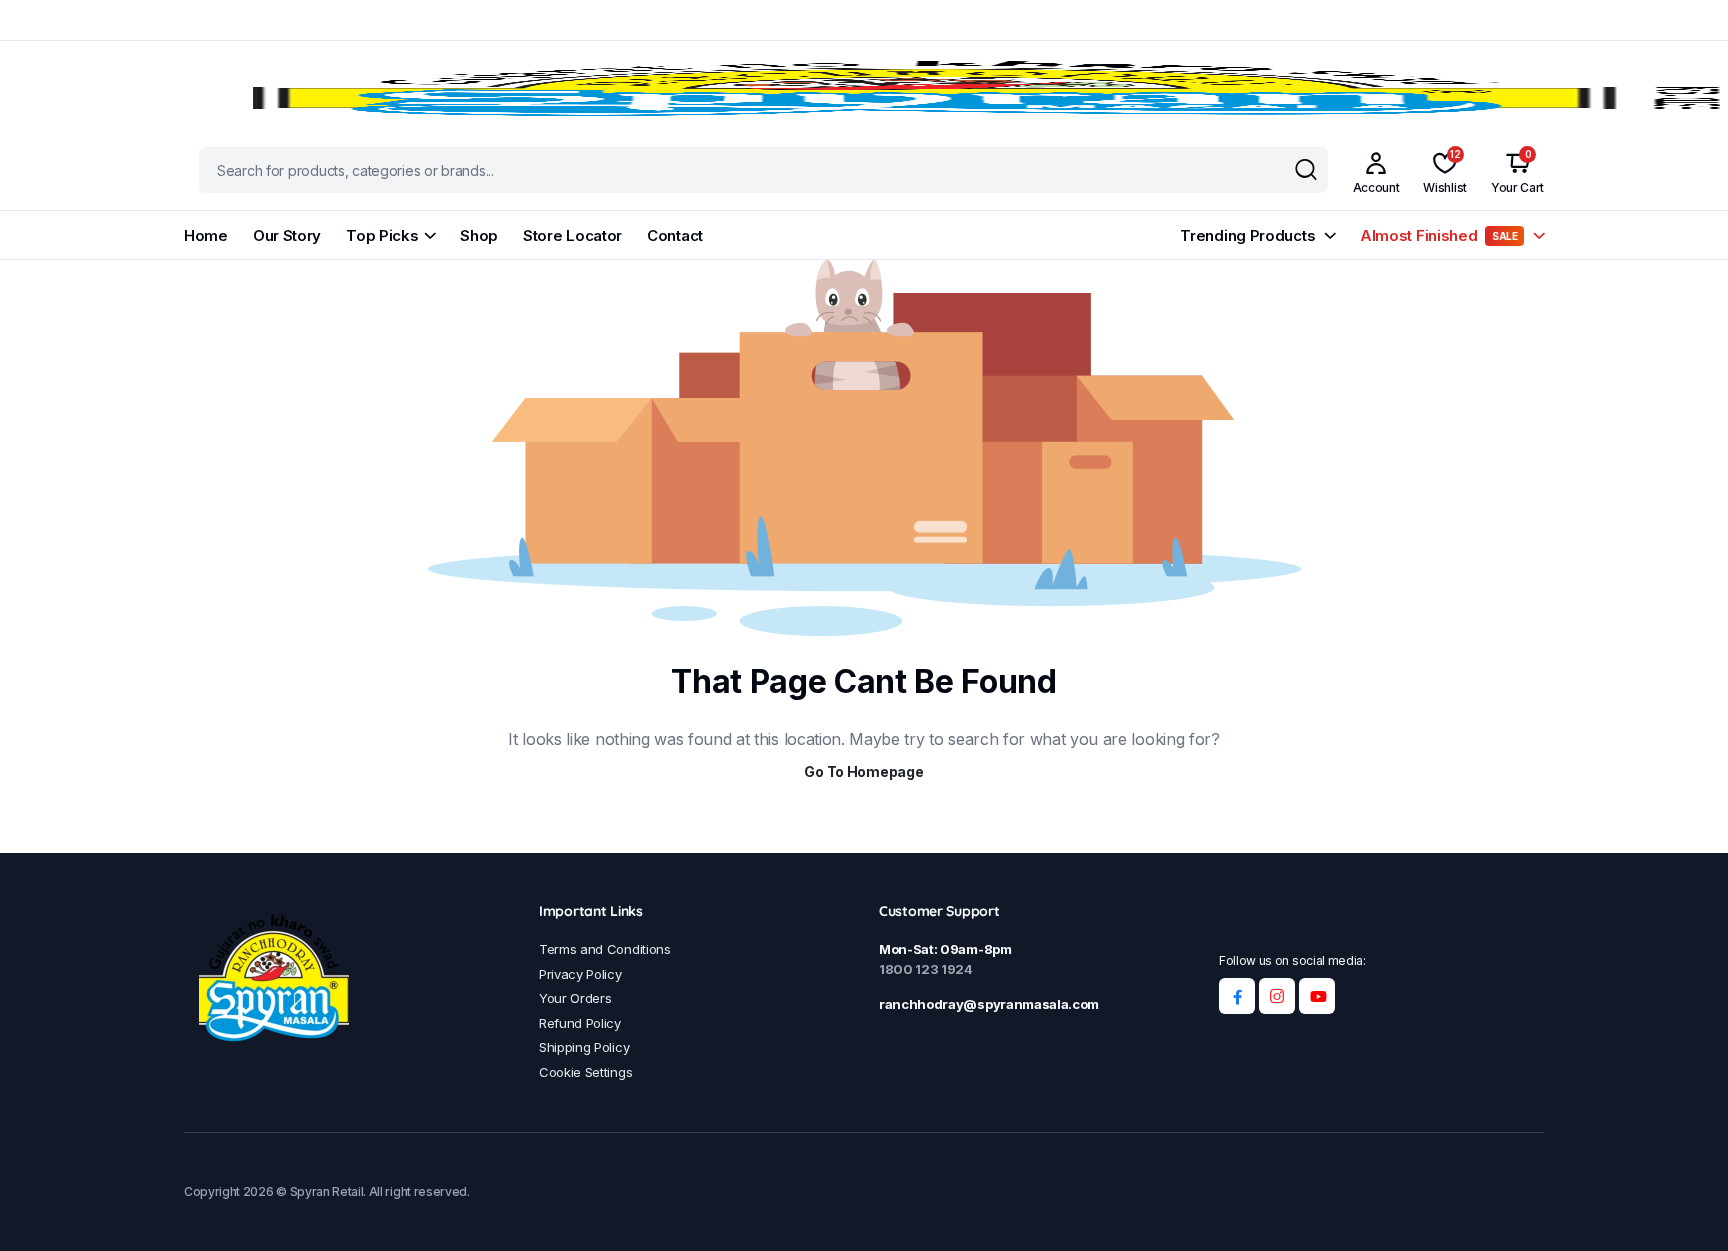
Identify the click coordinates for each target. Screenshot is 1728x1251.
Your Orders (575, 998)
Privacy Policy (580, 974)
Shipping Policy (584, 1047)
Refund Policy (580, 1023)
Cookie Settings (585, 1072)
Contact (675, 235)
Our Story (287, 235)
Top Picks (382, 235)
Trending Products (1247, 235)
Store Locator (572, 235)
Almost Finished (1439, 235)
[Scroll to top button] (1683, 1206)
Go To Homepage (863, 771)
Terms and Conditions (605, 949)
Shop (479, 235)
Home (206, 235)
